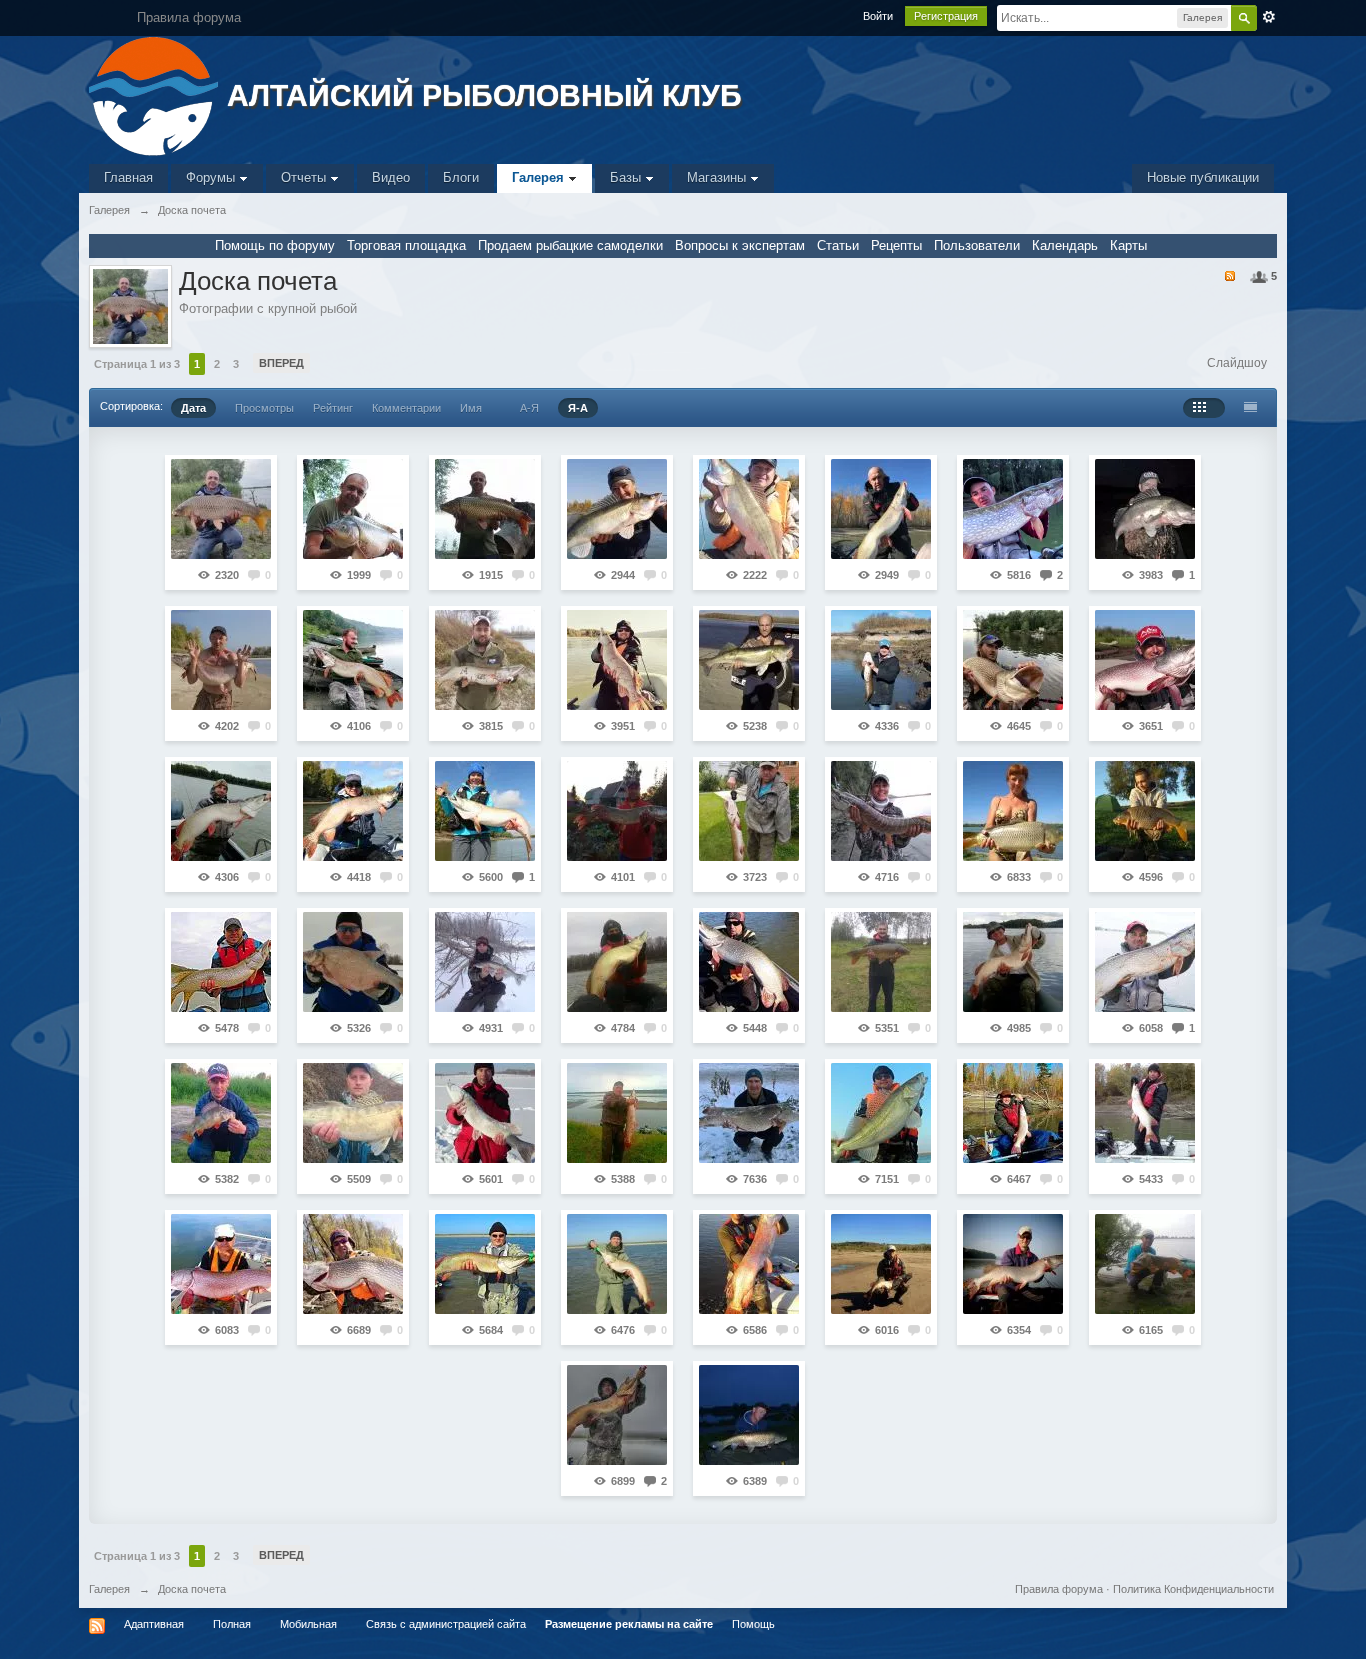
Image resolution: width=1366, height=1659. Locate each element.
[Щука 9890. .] (617, 1415)
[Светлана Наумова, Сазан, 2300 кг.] (1013, 811)
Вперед (281, 363)
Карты (1128, 245)
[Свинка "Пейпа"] (617, 962)
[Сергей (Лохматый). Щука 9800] (749, 1264)
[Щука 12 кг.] (353, 1264)
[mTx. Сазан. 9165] (881, 962)
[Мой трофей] (749, 811)
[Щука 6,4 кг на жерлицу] (485, 1113)
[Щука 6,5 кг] (1013, 1113)
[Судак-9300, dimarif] (1145, 509)
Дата (193, 408)
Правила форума (1059, 1589)
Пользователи (977, 245)
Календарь (1065, 245)
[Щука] (1145, 1264)
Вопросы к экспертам (740, 245)
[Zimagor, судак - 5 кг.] (749, 660)
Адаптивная (154, 1624)
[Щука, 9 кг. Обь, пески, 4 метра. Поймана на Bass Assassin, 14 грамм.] (1013, 1264)
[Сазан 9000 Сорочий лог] (221, 509)
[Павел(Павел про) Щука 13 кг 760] (1013, 660)
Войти (878, 16)
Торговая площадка (406, 245)
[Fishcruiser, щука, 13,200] (749, 1113)
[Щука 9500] (1145, 660)
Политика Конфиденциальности (1193, 1589)
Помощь (753, 1624)
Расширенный (1269, 17)
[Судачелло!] (485, 962)
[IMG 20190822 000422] (353, 660)
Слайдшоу (1237, 363)
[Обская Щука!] (881, 811)
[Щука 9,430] (221, 1264)
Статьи (838, 245)
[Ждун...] (617, 811)
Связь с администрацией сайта (446, 1624)
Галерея (540, 177)
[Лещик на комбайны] (353, 962)
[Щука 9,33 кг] (1145, 1113)
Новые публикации (1203, 177)
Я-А (578, 408)
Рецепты (896, 245)
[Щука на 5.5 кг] (485, 1264)
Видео (391, 177)
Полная (232, 1624)
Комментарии (406, 408)
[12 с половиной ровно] (221, 660)
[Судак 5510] (749, 509)
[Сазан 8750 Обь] (485, 509)
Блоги (461, 177)
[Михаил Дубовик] (353, 1113)
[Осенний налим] (881, 660)
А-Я (529, 408)
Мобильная (308, 1624)
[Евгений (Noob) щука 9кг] (617, 1264)
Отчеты (305, 177)
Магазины (718, 177)
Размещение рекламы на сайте (629, 1624)
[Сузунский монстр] (485, 811)
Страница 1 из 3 (137, 364)
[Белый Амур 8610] (749, 1415)
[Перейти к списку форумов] (155, 94)
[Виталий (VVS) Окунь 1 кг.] (221, 1113)
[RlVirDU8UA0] (881, 509)
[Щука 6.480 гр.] (749, 962)
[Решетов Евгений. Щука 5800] (485, 660)
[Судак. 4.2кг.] (881, 1113)
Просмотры (264, 408)
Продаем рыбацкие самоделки (570, 245)
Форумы (212, 177)
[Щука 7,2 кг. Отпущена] (881, 1264)
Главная (128, 177)
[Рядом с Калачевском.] (221, 962)
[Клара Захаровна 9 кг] (1145, 962)
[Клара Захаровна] (221, 811)
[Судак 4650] (617, 509)
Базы (627, 177)
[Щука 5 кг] (1013, 509)
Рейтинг (333, 408)
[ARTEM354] (1013, 962)
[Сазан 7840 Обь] (353, 509)
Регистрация (946, 16)
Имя (471, 408)
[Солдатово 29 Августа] (617, 1113)
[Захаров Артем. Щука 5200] (617, 660)
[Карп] (1145, 811)
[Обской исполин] (353, 811)
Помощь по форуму (275, 245)
